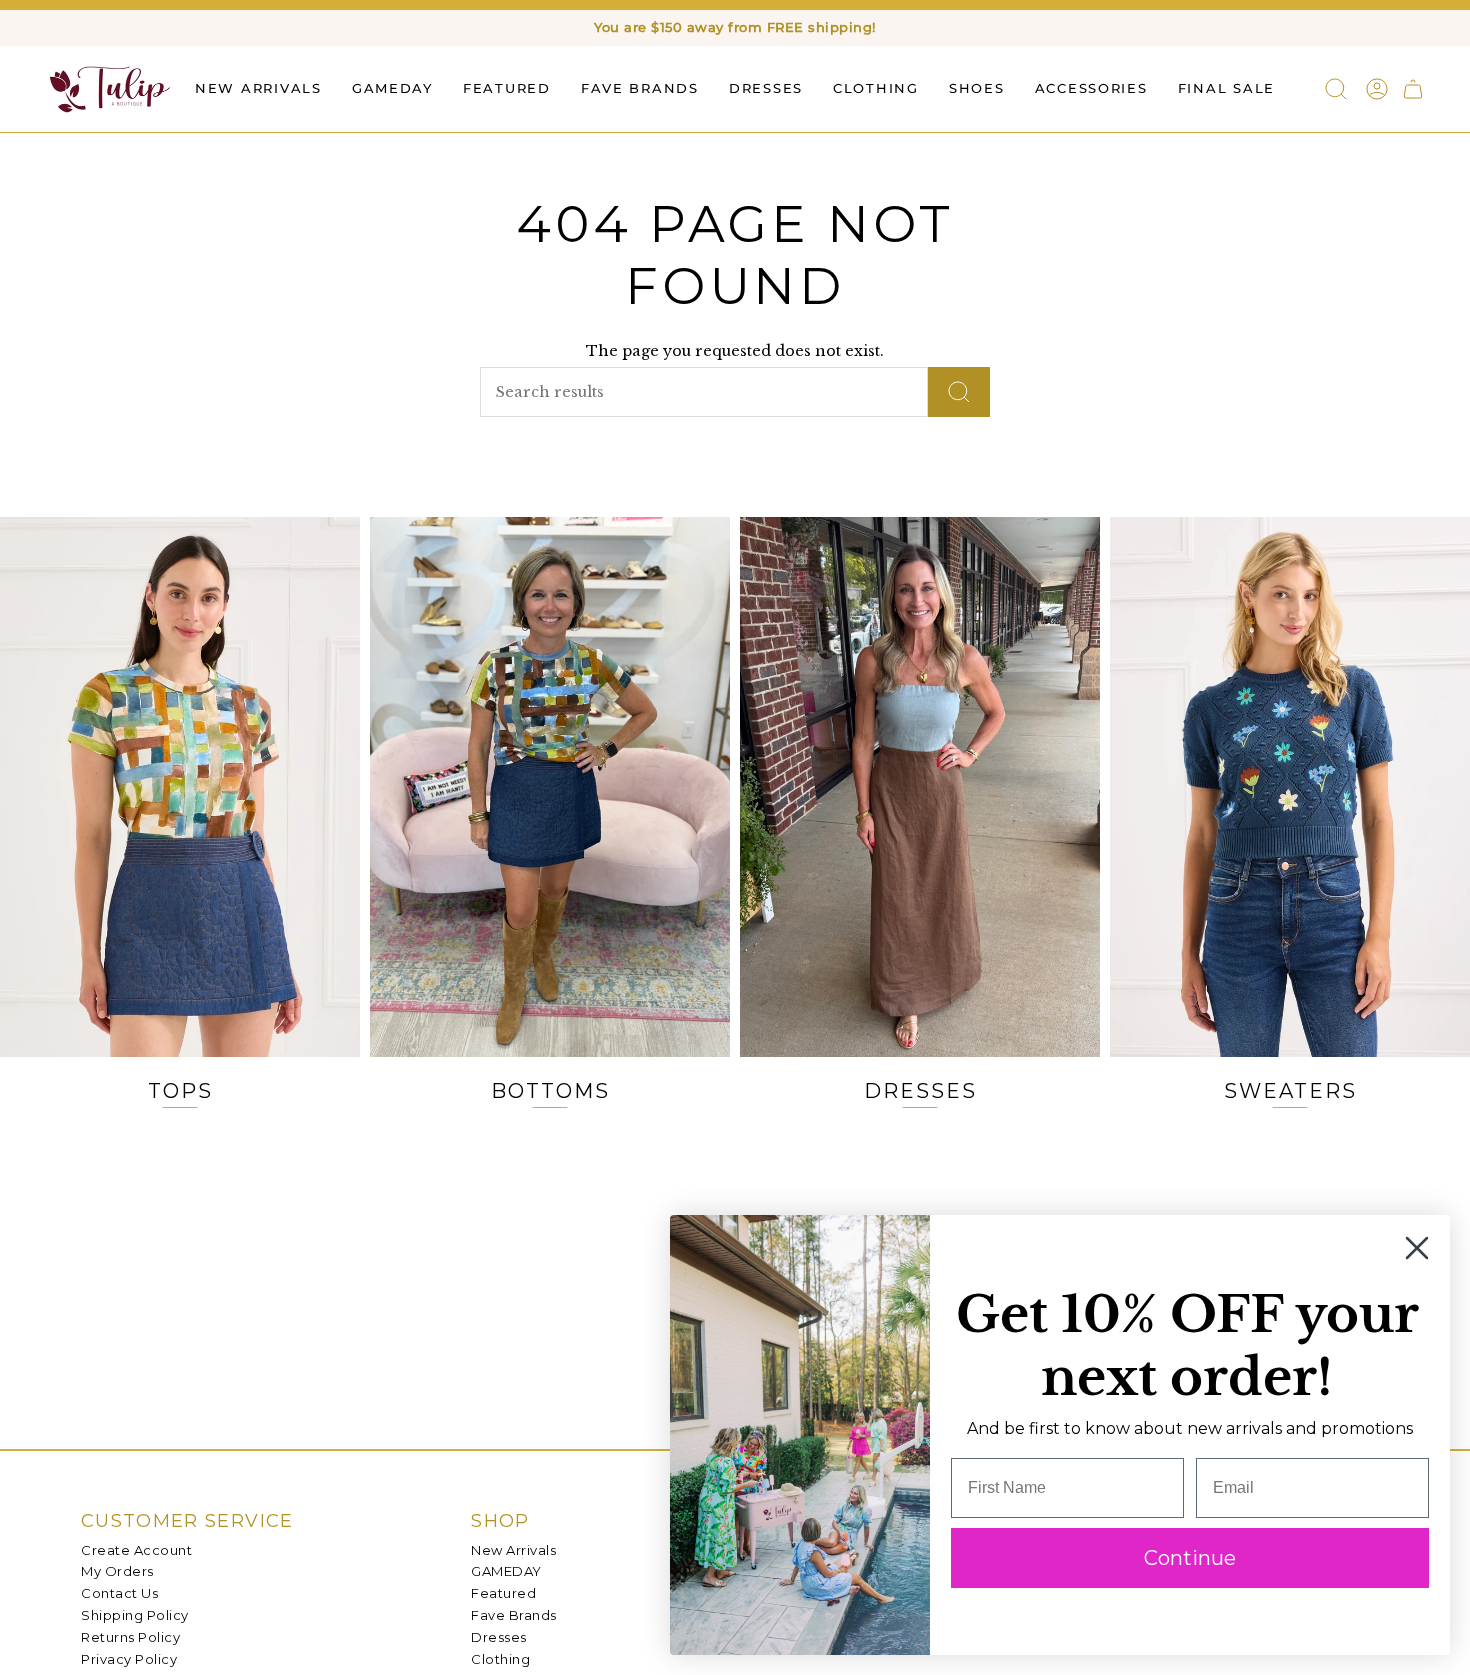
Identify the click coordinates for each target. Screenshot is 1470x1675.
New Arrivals (513, 1550)
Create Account (136, 1550)
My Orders (117, 1571)
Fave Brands (514, 1615)
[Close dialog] (1417, 1248)
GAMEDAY (506, 1571)
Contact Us (119, 1593)
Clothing (500, 1659)
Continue (1190, 1558)
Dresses (499, 1637)
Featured (503, 1593)
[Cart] (1413, 89)
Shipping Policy (135, 1615)
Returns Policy (130, 1637)
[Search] (959, 392)
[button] (507, 88)
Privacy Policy (129, 1659)
